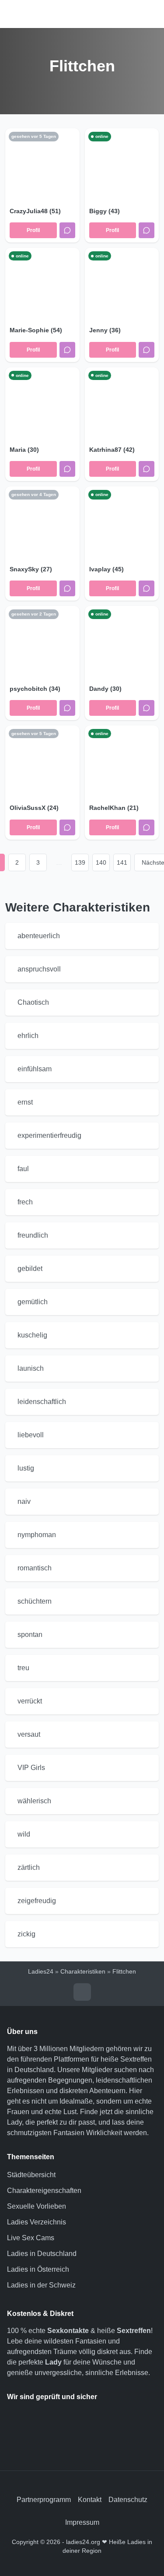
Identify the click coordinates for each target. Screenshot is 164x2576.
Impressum (82, 2522)
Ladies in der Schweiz (41, 2285)
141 (122, 862)
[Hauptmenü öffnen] (16, 14)
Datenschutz (128, 2500)
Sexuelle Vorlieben (37, 2206)
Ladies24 (41, 1971)
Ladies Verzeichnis (37, 2222)
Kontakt (90, 2500)
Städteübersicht (31, 2175)
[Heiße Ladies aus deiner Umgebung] (82, 14)
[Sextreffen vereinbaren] (67, 230)
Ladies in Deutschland (42, 2254)
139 (80, 862)
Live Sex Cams (31, 2238)
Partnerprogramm (44, 2500)
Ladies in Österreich (38, 2269)
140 (101, 862)
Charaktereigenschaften (44, 2191)
